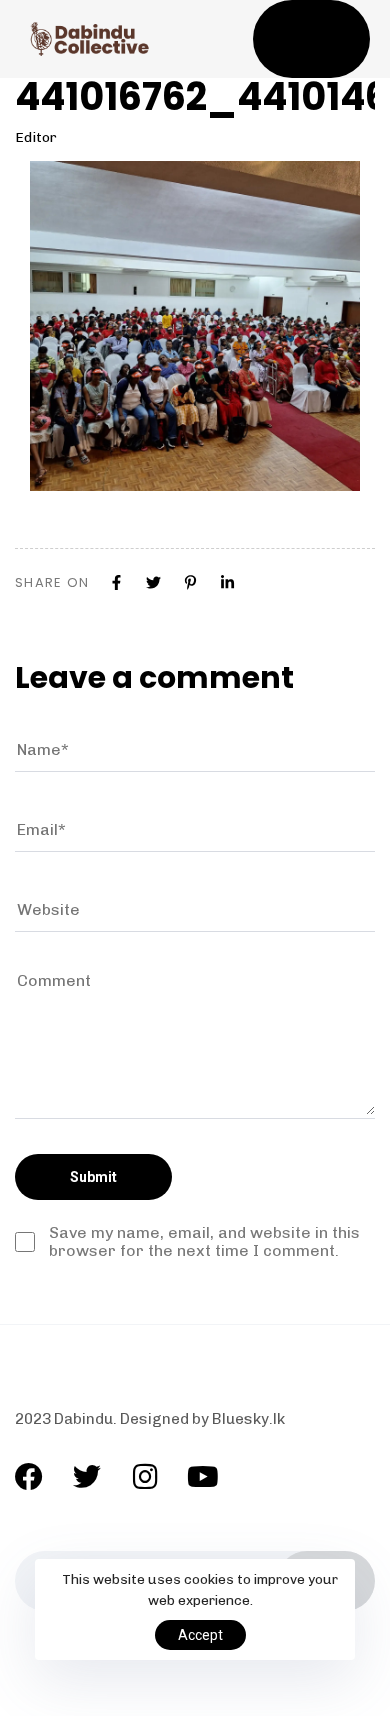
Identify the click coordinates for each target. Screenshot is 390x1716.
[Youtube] (203, 1477)
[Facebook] (29, 1477)
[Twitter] (87, 1477)
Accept (200, 1635)
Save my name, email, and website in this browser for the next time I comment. (204, 1242)
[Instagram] (145, 1477)
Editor (36, 137)
